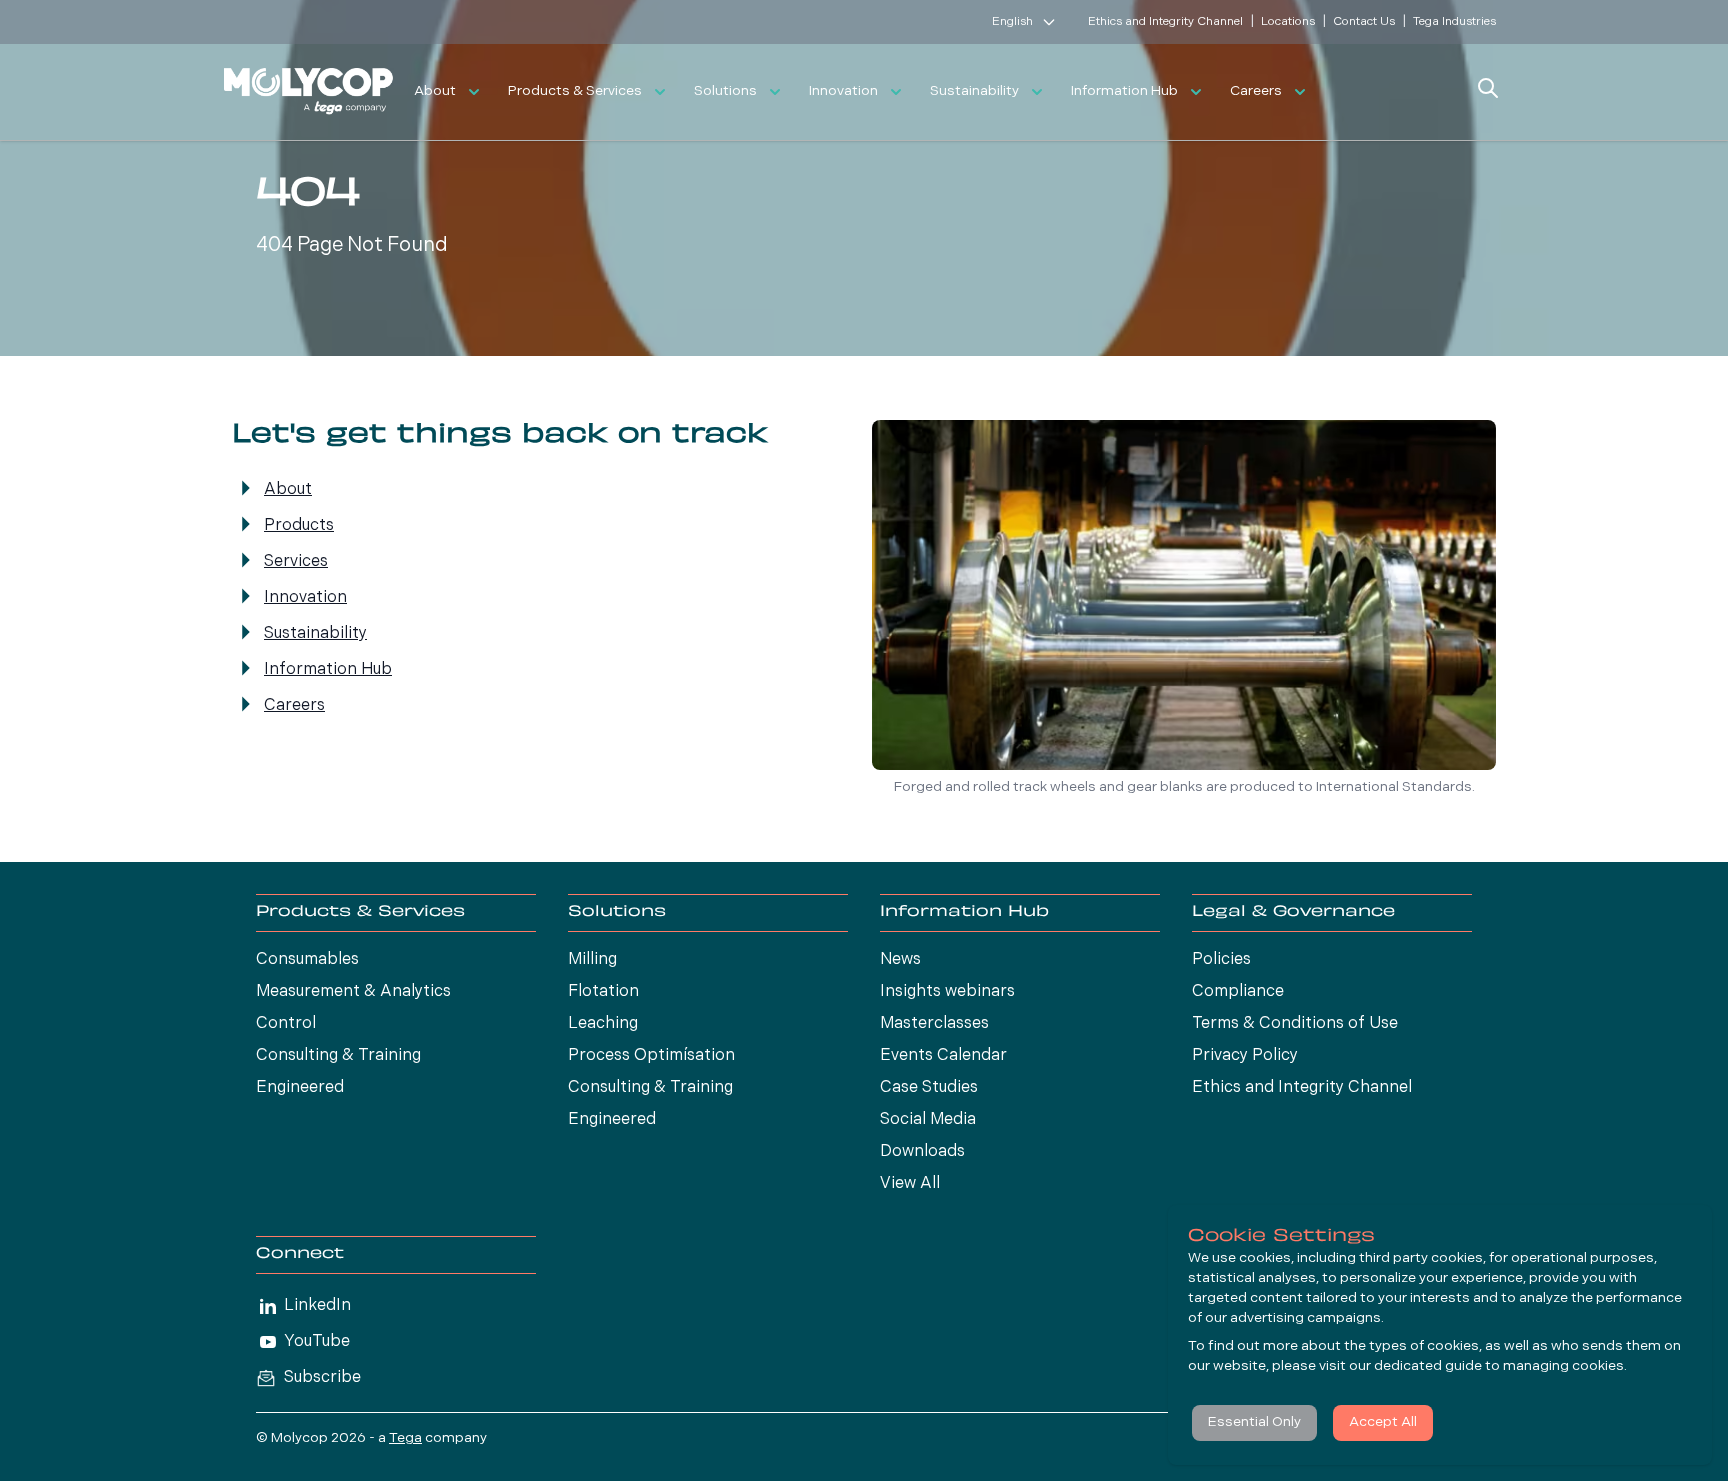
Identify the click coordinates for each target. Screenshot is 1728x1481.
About (435, 91)
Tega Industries (1454, 22)
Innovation (843, 91)
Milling (592, 960)
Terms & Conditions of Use (1295, 1024)
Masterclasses (934, 1024)
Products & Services (575, 91)
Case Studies (929, 1088)
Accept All (1383, 1422)
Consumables (307, 960)
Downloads (922, 1152)
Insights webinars (947, 992)
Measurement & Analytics (353, 992)
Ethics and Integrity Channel (1165, 22)
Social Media (928, 1120)
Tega (405, 1438)
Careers (1256, 91)
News (900, 960)
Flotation (603, 992)
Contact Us (1364, 22)
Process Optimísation (651, 1056)
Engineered (300, 1088)
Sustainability (974, 91)
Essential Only (1254, 1422)
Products (299, 526)
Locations (1288, 22)
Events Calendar (943, 1056)
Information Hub (1124, 91)
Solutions (725, 91)
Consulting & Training (338, 1056)
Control (286, 1024)
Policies (1221, 960)
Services (296, 562)
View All (910, 1184)
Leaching (603, 1024)
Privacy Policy (1245, 1056)
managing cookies (1563, 1366)
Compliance (1238, 992)
